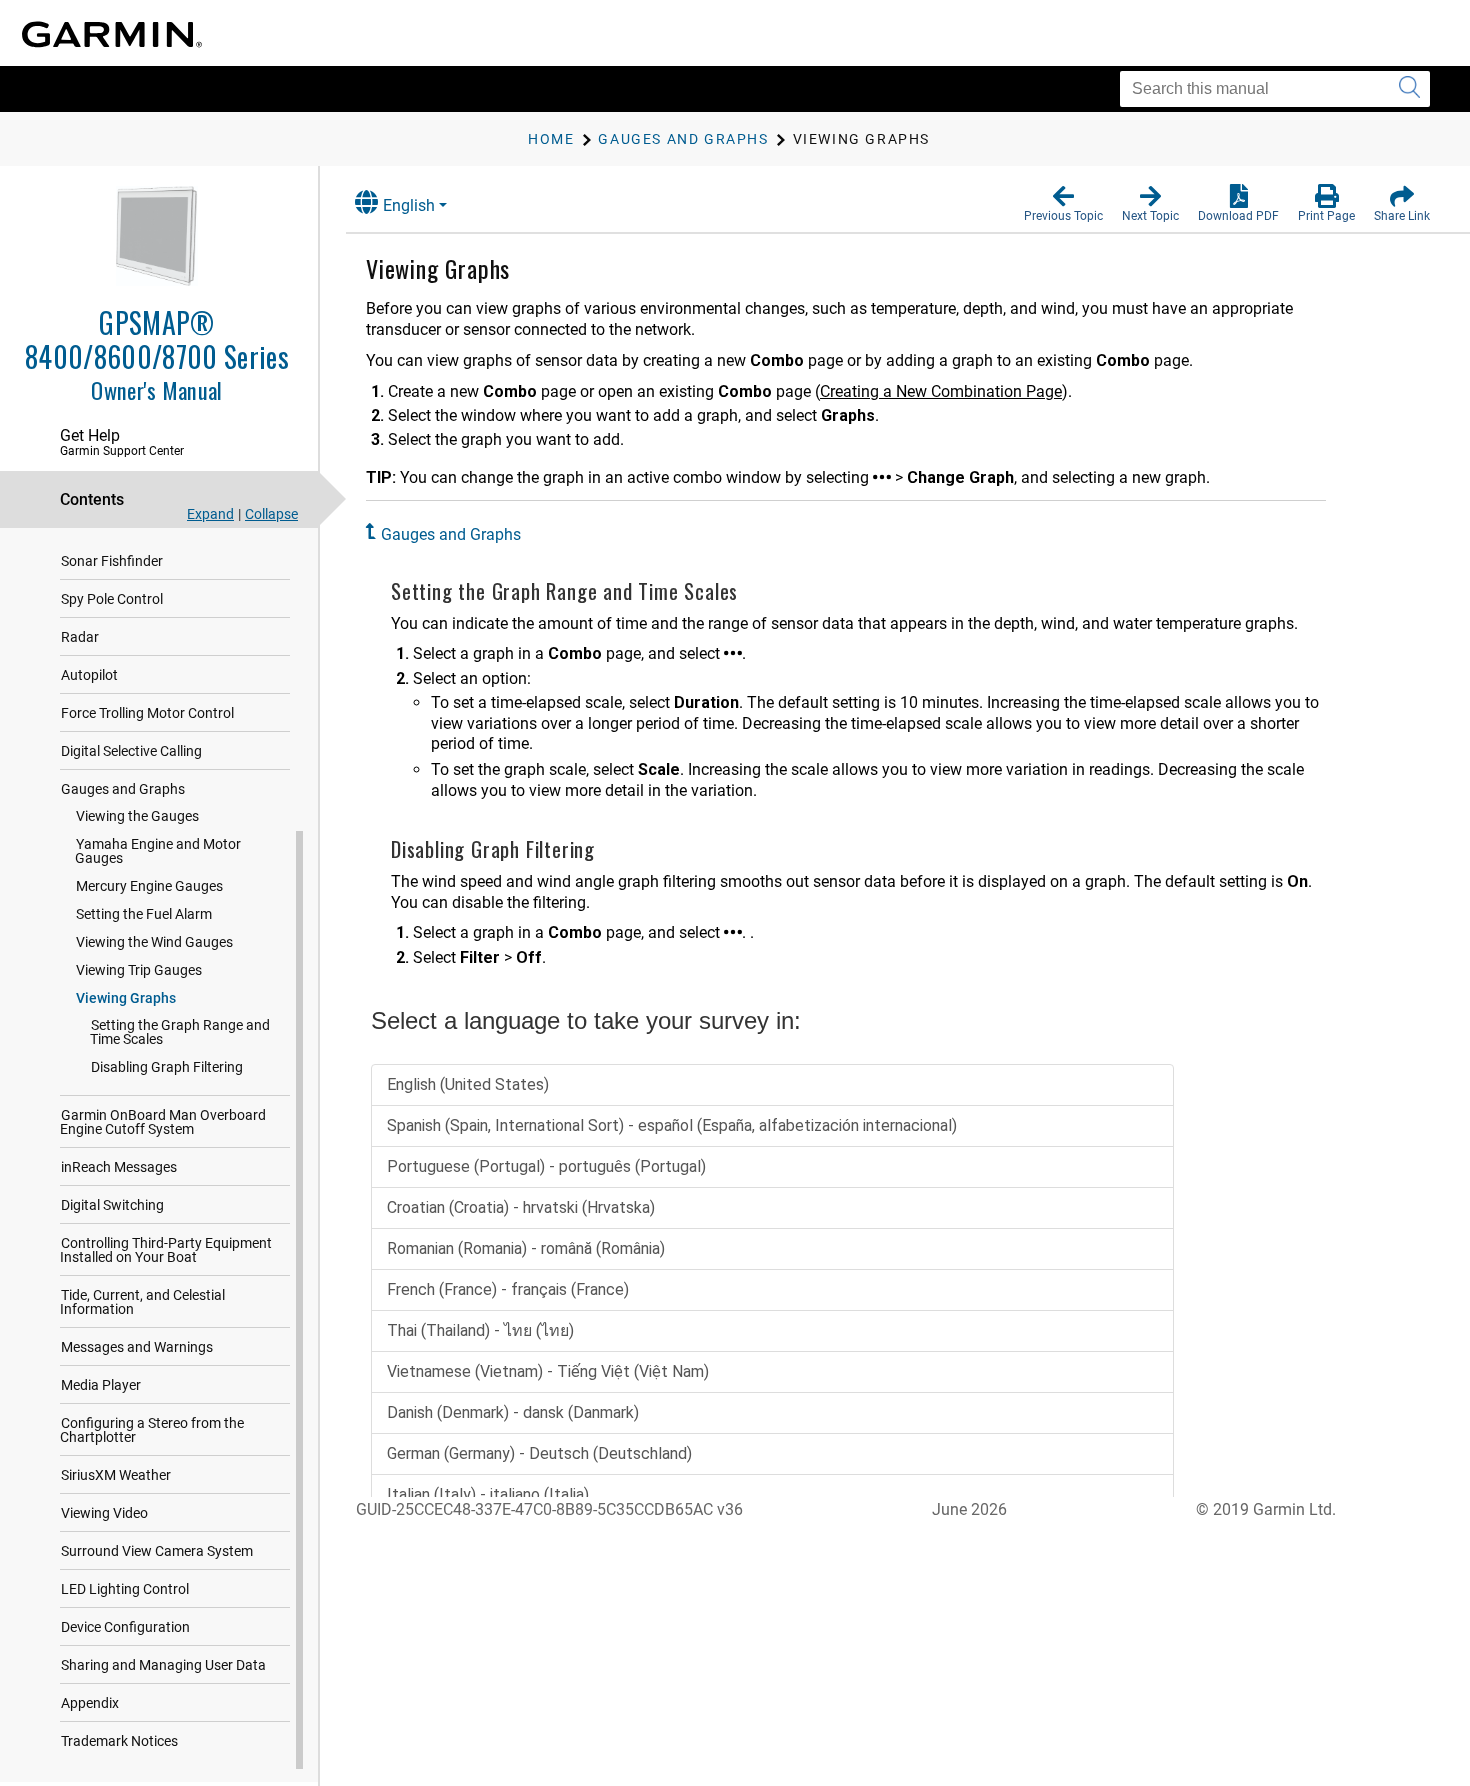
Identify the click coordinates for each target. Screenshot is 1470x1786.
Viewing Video (104, 1513)
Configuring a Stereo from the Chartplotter (152, 1430)
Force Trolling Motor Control (147, 713)
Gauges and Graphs (123, 789)
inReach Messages (119, 1167)
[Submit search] (1409, 89)
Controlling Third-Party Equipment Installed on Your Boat (166, 1250)
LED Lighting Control (125, 1589)
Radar (80, 637)
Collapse (271, 514)
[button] (1063, 204)
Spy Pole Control (112, 599)
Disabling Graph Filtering (167, 1067)
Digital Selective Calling (131, 751)
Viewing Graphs (126, 998)
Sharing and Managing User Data (163, 1665)
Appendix (90, 1703)
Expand (210, 514)
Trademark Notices (119, 1741)
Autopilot (89, 675)
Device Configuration (125, 1627)
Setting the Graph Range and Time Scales (180, 1032)
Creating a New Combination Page (941, 391)
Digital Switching (112, 1205)
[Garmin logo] (112, 34)
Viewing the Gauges (137, 816)
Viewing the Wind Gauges (154, 942)
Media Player (101, 1385)
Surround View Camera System (157, 1551)
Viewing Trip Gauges (139, 970)
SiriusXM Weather (116, 1475)
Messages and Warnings (137, 1347)
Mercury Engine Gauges (149, 886)
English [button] (409, 205)
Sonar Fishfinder (112, 561)
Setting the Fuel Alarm (144, 914)
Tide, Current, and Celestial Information (142, 1302)
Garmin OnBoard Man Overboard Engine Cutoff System (163, 1122)
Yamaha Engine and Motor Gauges (158, 851)
